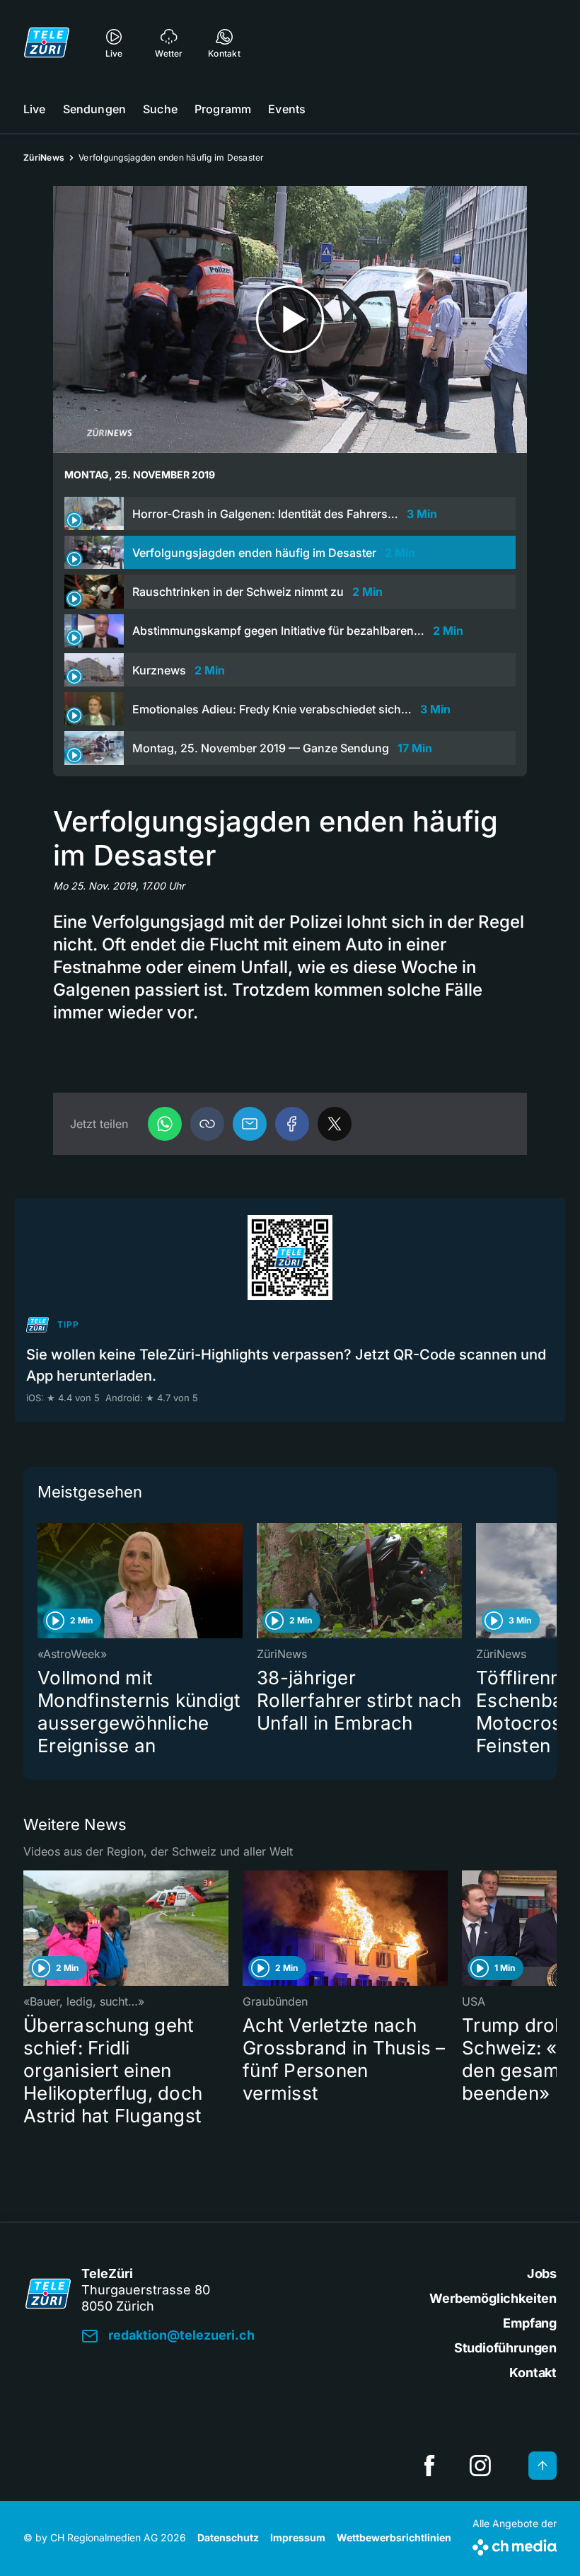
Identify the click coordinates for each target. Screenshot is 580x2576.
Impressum (298, 2537)
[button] (207, 1124)
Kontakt (533, 2373)
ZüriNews (44, 157)
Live (35, 109)
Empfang (530, 2323)
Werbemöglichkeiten (493, 2298)
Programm (223, 109)
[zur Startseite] (47, 42)
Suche (160, 109)
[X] (335, 1124)
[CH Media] (515, 2545)
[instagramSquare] (480, 2466)
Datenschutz (228, 2537)
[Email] (250, 1124)
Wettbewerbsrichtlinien (394, 2537)
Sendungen (94, 109)
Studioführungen (505, 2348)
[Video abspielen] (290, 320)
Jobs (542, 2273)
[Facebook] (292, 1124)
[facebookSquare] (429, 2466)
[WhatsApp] (165, 1124)
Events (287, 109)
